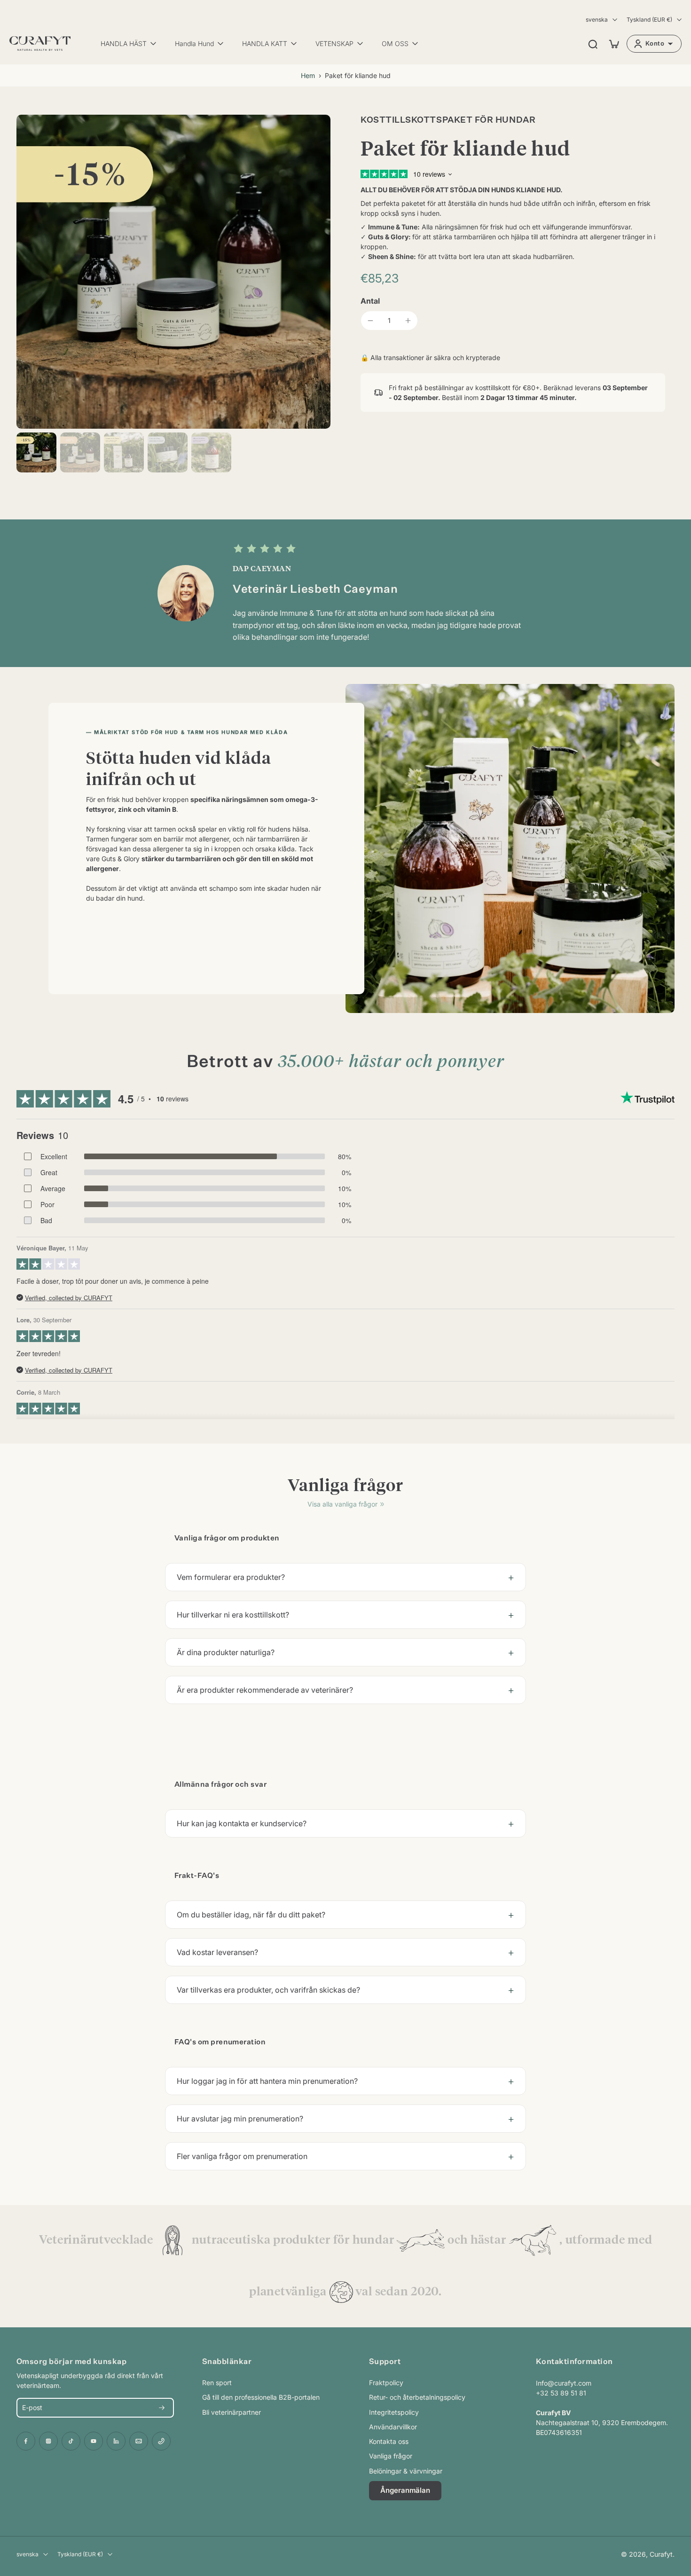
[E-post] (139, 2441)
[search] (593, 44)
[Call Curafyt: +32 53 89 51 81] (161, 2441)
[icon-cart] (613, 44)
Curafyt (661, 2554)
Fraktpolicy (386, 2383)
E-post (32, 2408)
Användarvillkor (393, 2427)
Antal (370, 301)
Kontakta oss (389, 2441)
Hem (308, 75)
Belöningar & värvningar (406, 2471)
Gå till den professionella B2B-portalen (261, 2397)
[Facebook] (26, 2441)
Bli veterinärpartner (232, 2412)
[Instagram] (48, 2441)
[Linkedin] (116, 2441)
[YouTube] (94, 2441)
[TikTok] (71, 2441)
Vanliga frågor (391, 2456)
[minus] (370, 321)
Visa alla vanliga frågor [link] (342, 1504)
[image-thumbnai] (36, 452)
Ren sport (217, 2383)
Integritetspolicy (394, 2412)
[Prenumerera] (162, 2408)
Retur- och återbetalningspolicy (417, 2397)
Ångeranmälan (405, 2490)
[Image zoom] (173, 272)
